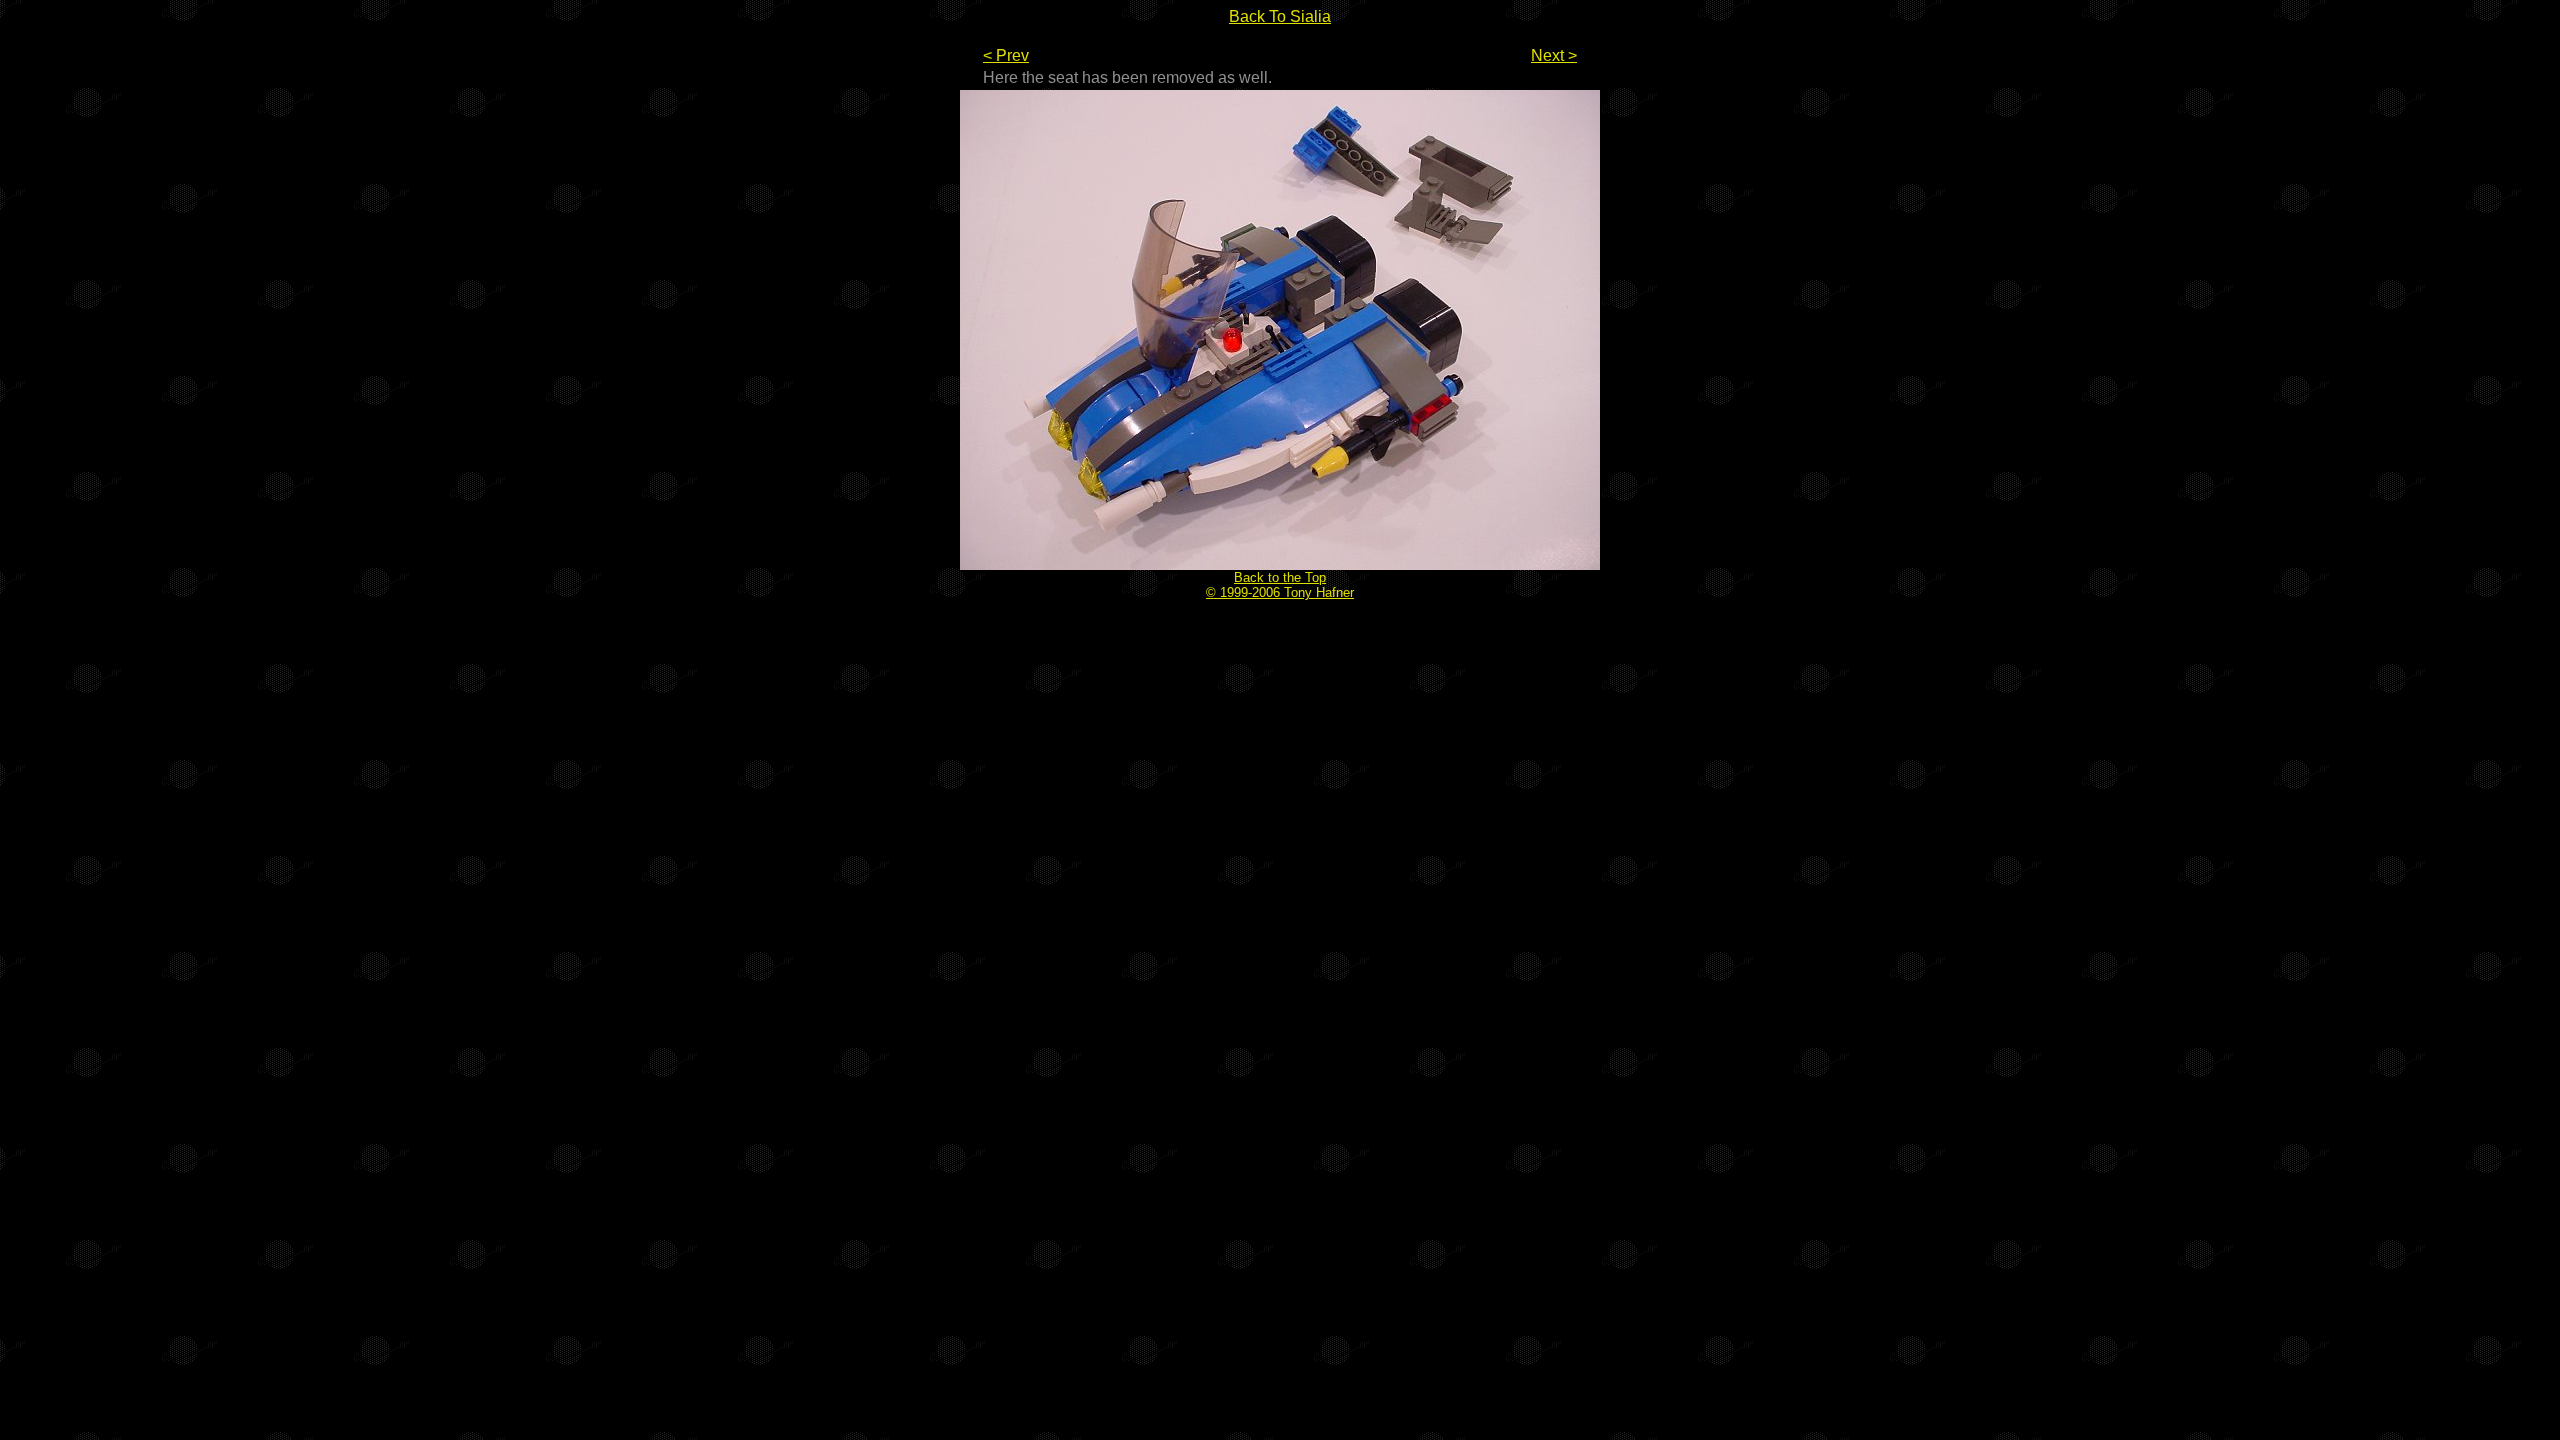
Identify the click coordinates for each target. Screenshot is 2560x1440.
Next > (1554, 55)
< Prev (1006, 55)
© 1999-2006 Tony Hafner (1280, 592)
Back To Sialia (1280, 16)
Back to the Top (1280, 577)
